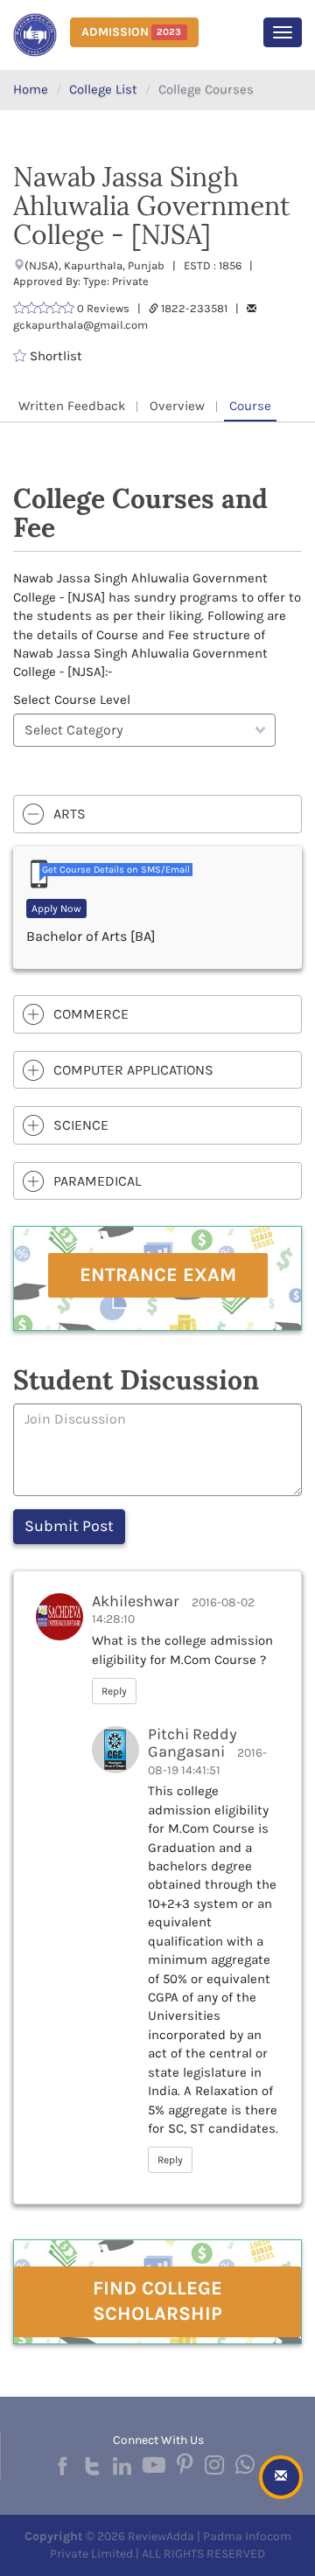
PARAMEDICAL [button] (97, 1181)
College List (103, 89)
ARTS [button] (70, 814)
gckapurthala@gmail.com (80, 325)
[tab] (157, 814)
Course (250, 406)
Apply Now (56, 909)
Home (31, 89)
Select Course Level (72, 700)
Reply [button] (114, 1691)
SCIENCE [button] (81, 1125)
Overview (177, 406)
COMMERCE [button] (91, 1014)
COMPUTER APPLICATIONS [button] (133, 1070)
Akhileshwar (136, 1601)
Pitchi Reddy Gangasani (192, 1743)
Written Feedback (72, 406)
